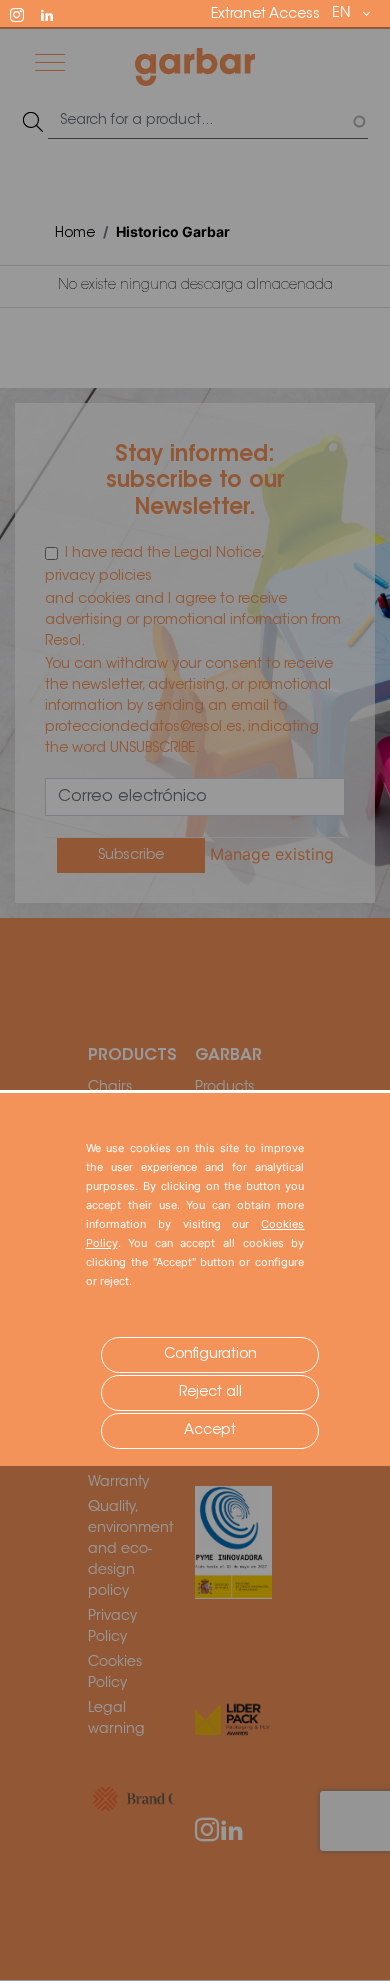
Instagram (26, 13)
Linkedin (56, 13)
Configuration (210, 1355)
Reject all (210, 1393)
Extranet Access (265, 15)
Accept (210, 1431)
